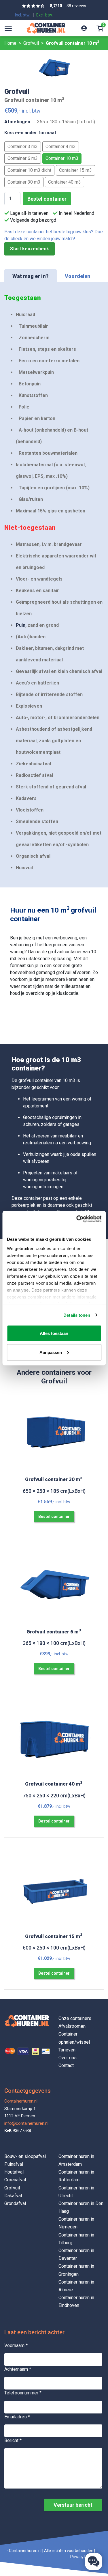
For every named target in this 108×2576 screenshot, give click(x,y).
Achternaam (18, 2369)
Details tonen (77, 1315)
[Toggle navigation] (8, 28)
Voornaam (16, 2345)
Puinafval (14, 2164)
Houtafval (14, 2172)
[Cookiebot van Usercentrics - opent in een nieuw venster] (77, 1219)
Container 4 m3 (61, 147)
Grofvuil (12, 2188)
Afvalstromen (72, 2026)
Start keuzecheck (30, 249)
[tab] (31, 276)
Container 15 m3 (75, 170)
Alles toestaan (54, 1333)
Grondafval (15, 2203)
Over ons (68, 2058)
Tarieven (67, 2050)
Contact (66, 2065)
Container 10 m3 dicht (29, 170)
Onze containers (75, 2018)
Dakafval (13, 2196)
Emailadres (17, 2417)
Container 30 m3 (24, 182)
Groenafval (15, 2180)
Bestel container (47, 199)
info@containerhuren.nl (26, 2123)
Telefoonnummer (23, 2393)
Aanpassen (51, 1352)
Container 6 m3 (23, 158)
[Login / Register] (84, 28)
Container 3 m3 (23, 147)
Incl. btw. (23, 15)
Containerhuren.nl (21, 2101)
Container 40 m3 (65, 182)
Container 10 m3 (62, 158)
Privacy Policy (83, 2557)
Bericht (13, 2440)
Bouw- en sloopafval (25, 2156)
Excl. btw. (44, 15)
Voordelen (78, 276)
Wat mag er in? (31, 276)
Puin (21, 625)
